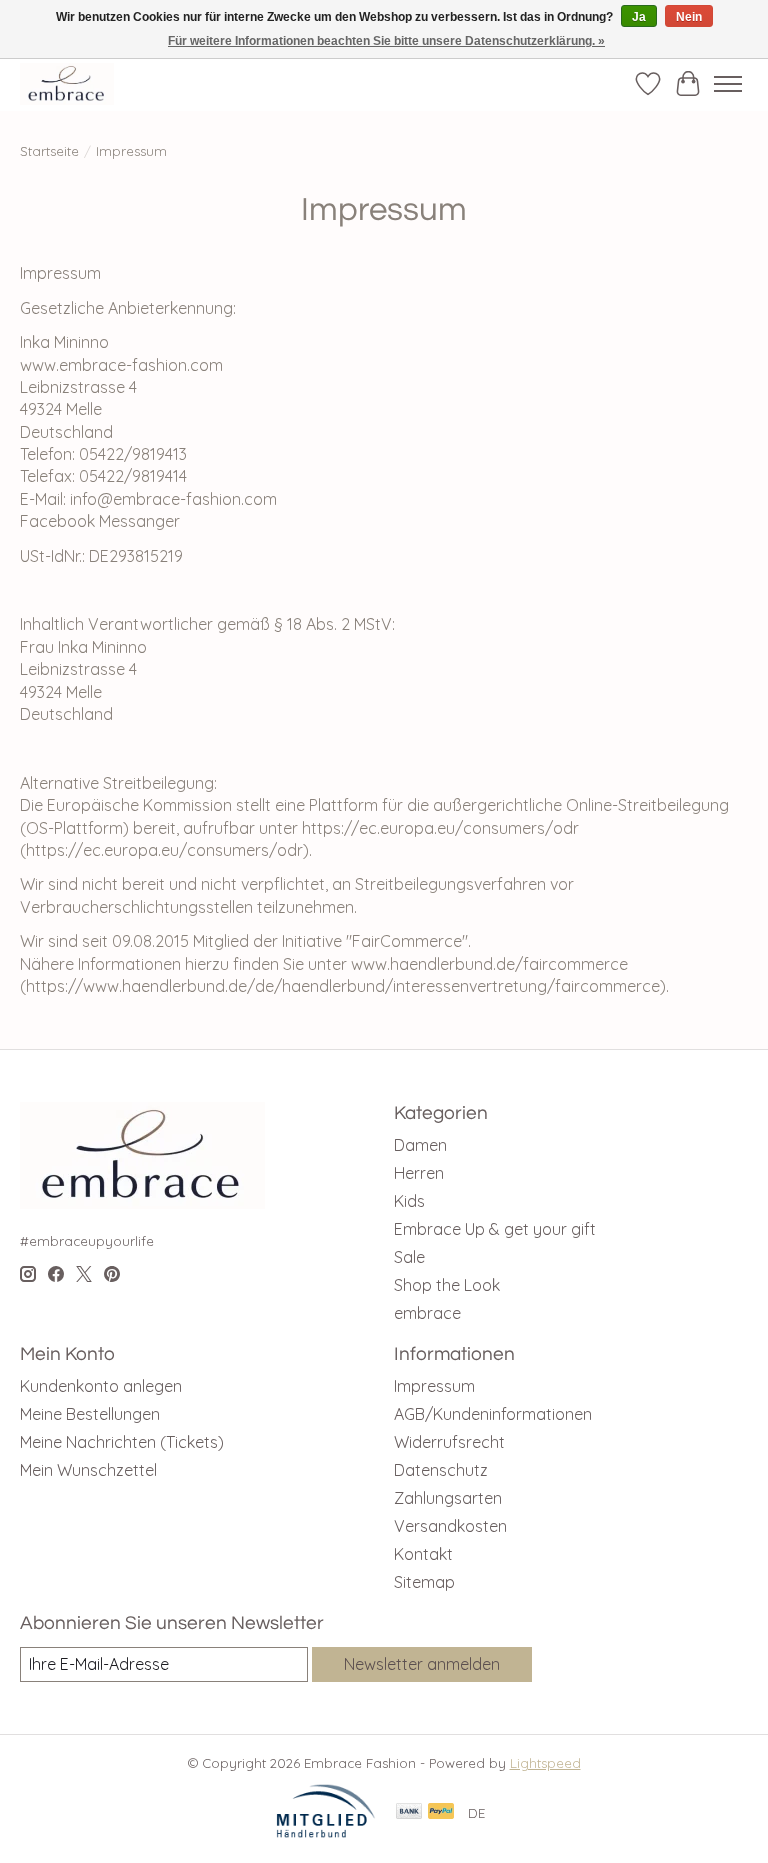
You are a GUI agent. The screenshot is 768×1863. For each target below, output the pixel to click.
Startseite (49, 151)
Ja (639, 17)
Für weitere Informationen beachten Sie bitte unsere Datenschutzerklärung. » (386, 41)
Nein (689, 17)
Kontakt (423, 1554)
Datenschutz (441, 1470)
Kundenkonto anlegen (101, 1386)
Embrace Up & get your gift (495, 1229)
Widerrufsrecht (449, 1442)
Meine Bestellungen (90, 1414)
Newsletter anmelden (422, 1664)
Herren (419, 1173)
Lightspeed (545, 1763)
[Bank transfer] (409, 1812)
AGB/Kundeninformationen (493, 1414)
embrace (427, 1313)
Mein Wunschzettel (88, 1470)
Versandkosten (450, 1526)
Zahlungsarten (448, 1498)
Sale (409, 1257)
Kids (409, 1201)
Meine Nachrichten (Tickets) (122, 1442)
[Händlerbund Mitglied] (326, 1833)
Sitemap (424, 1582)
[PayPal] (441, 1812)
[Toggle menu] (728, 84)
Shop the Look (447, 1285)
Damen (420, 1145)
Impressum (434, 1386)
